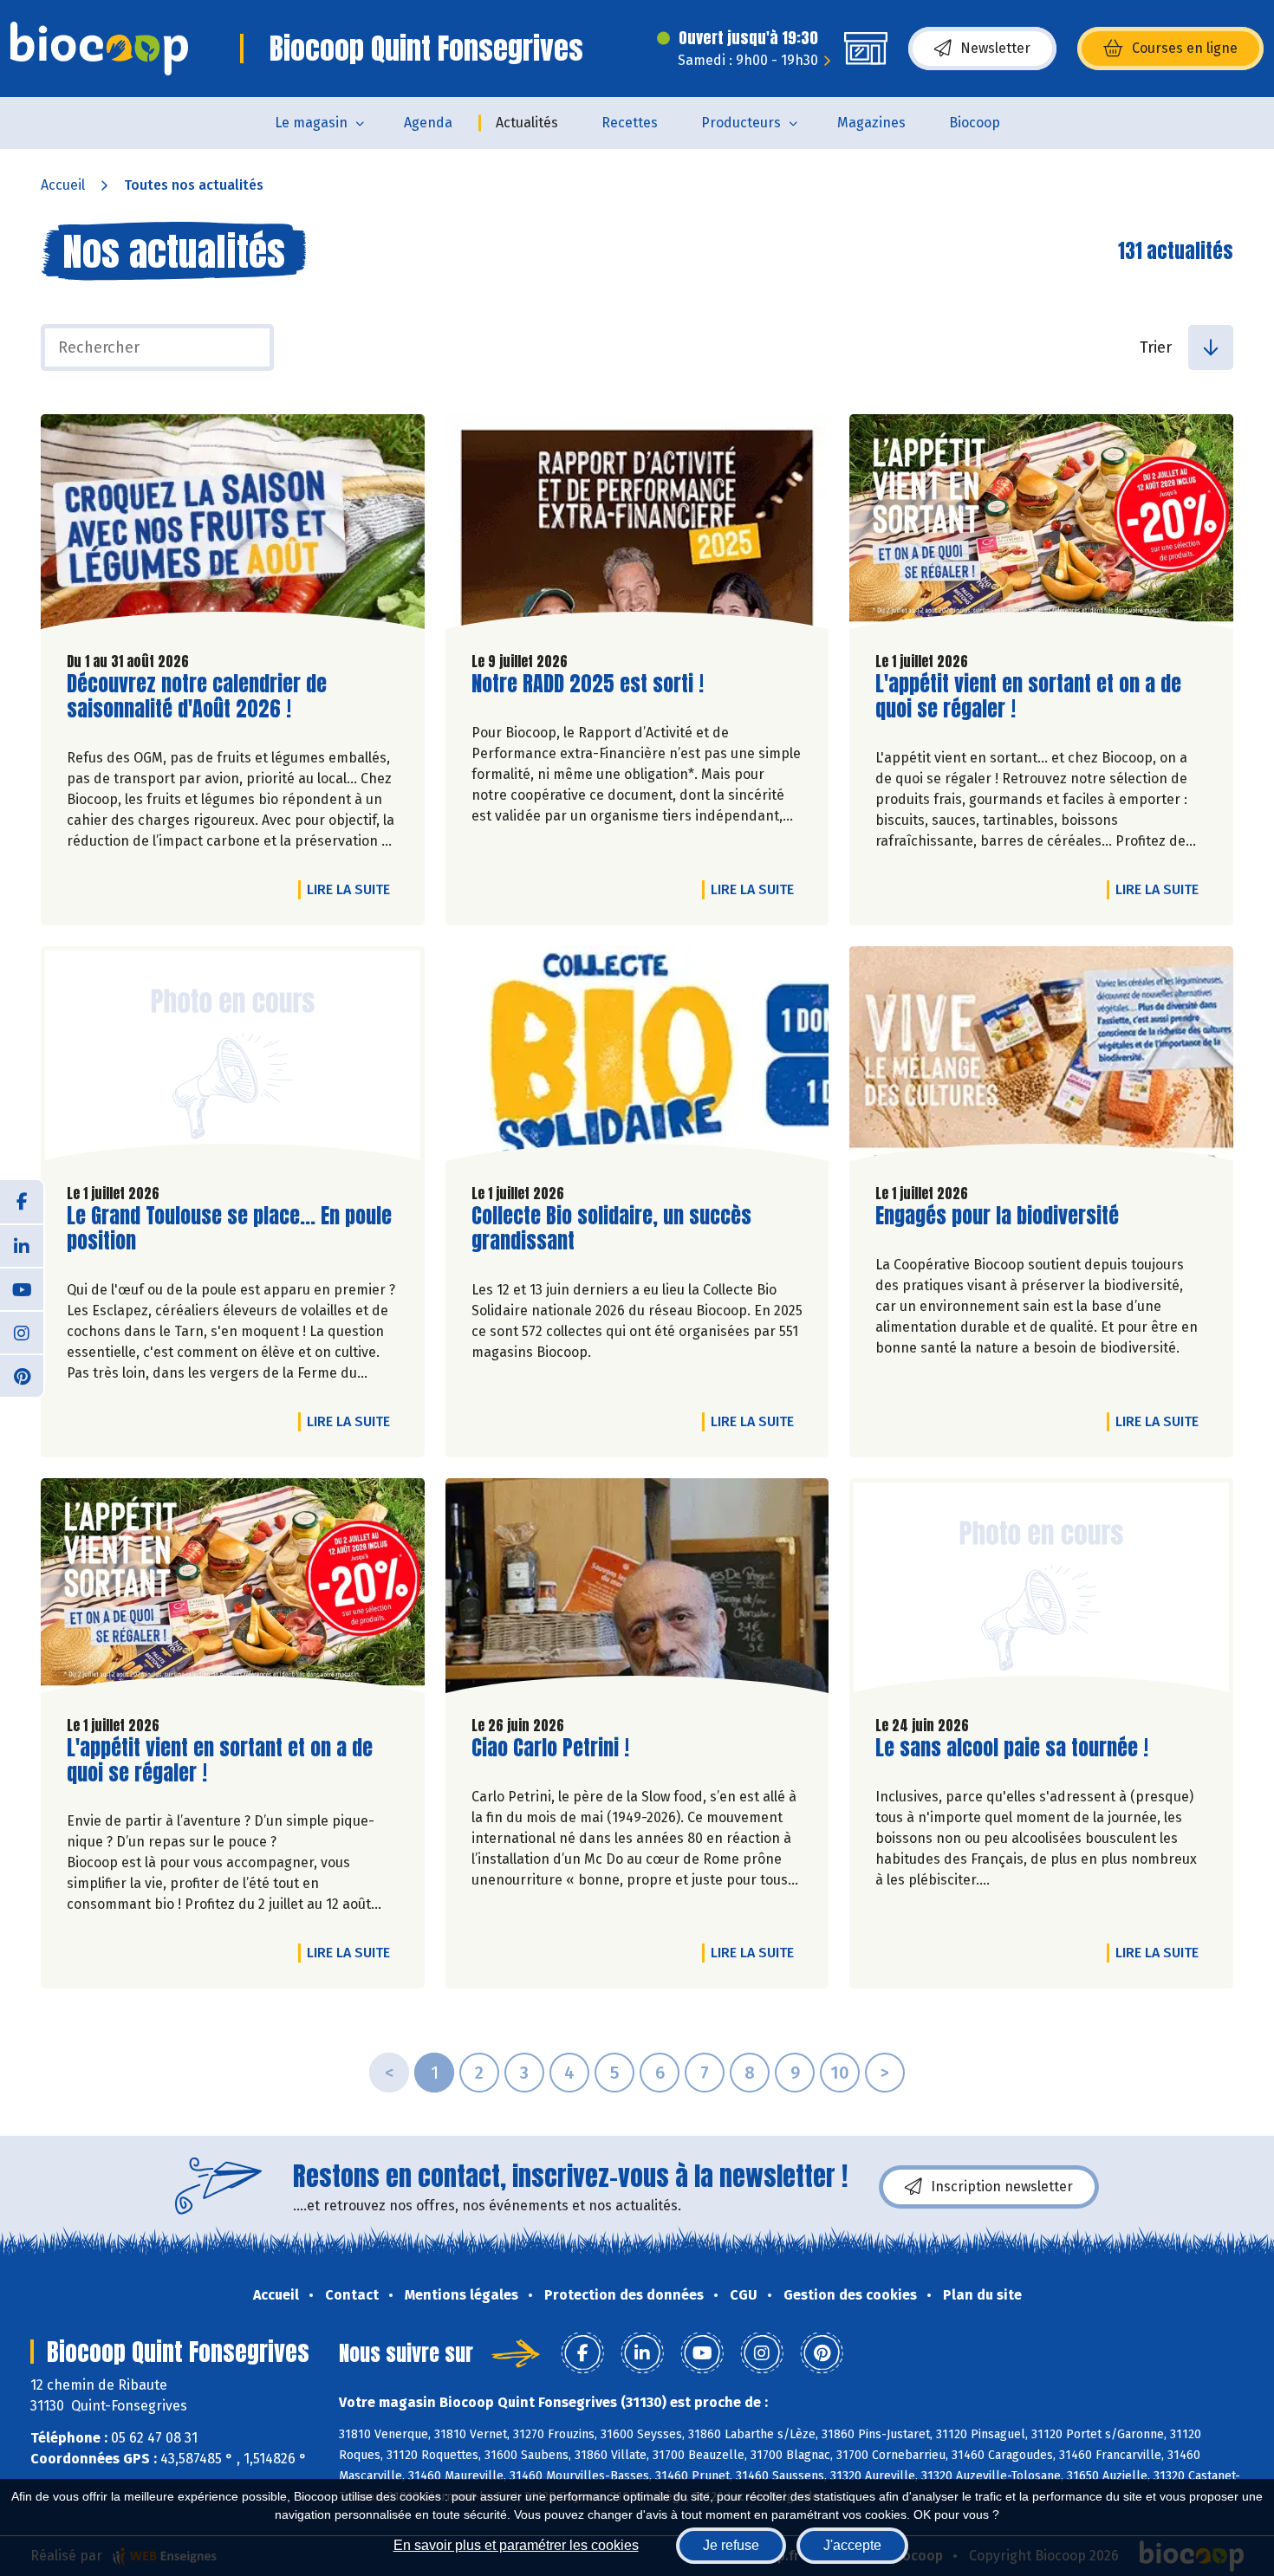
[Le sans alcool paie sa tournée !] (1041, 1590)
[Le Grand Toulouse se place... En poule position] (233, 1058)
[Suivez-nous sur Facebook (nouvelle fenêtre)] (22, 1202)
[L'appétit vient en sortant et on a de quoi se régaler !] (1041, 526)
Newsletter (995, 48)
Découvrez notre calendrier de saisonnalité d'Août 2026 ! (197, 697)
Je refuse (731, 2545)
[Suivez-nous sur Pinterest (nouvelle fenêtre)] (22, 1375)
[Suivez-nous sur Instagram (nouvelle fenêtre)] (22, 1332)
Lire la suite (353, 889)
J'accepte (852, 2545)
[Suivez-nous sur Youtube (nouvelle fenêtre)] (22, 1288)
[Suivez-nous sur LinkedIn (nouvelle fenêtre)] (22, 1245)
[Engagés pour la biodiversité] (1041, 1058)
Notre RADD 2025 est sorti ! (588, 684)
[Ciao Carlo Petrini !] (637, 1590)
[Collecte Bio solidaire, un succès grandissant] (637, 1058)
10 (840, 2073)
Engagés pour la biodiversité (997, 1216)
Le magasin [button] (311, 123)
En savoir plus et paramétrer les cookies (516, 2545)
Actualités (527, 123)
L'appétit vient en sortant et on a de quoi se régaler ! (1028, 697)
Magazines (871, 123)
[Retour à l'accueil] (99, 49)
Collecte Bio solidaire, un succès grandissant (611, 1229)
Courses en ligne (1185, 48)
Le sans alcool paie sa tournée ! (1012, 1748)
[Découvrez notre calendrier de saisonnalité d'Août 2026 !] (233, 526)
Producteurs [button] (741, 123)
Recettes (630, 123)
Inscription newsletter (1002, 2187)
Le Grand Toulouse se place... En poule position (229, 1229)
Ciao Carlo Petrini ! (550, 1748)
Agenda (428, 123)
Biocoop (975, 123)
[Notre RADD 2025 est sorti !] (637, 526)
